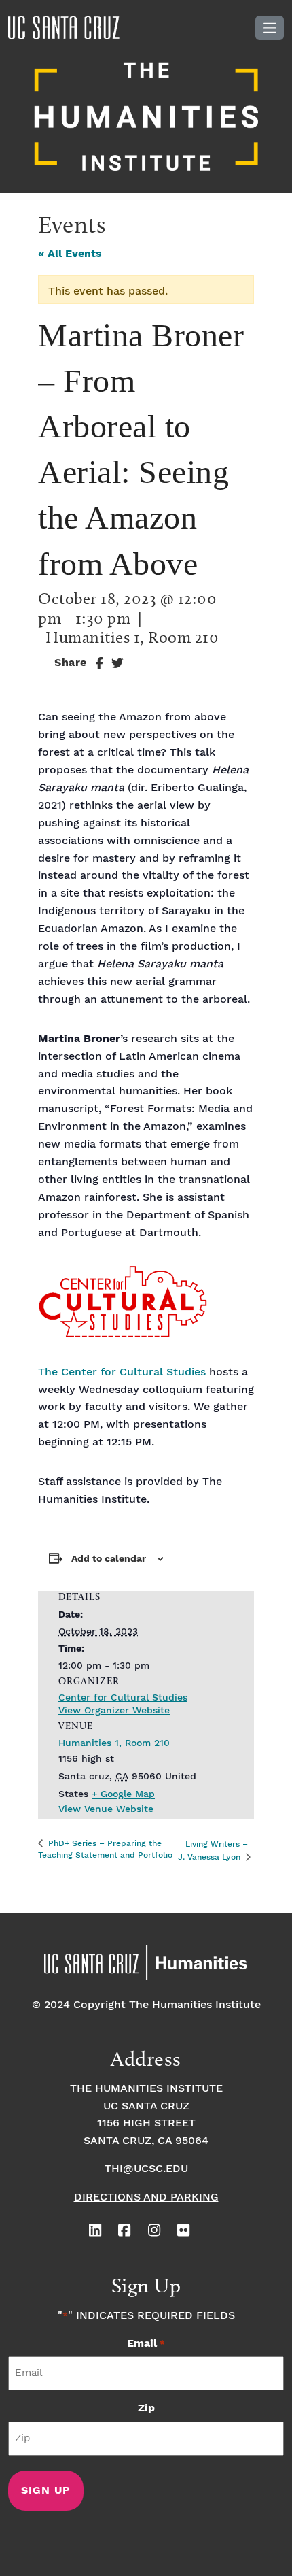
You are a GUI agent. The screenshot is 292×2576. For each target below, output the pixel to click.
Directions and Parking (146, 2197)
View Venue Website (106, 1809)
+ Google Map (123, 1794)
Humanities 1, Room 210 (114, 1743)
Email (146, 2344)
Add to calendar (109, 1559)
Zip (146, 2408)
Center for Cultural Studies (123, 1698)
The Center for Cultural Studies (122, 1372)
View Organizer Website (114, 1711)
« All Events (70, 254)
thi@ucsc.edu (146, 2169)
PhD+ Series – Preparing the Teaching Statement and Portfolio (105, 1850)
